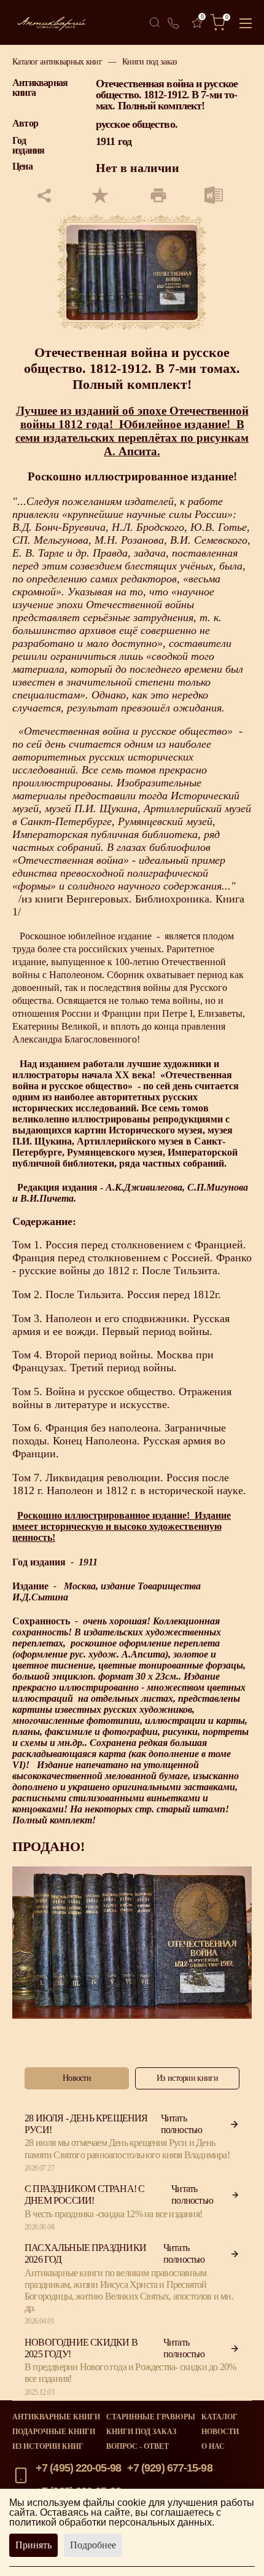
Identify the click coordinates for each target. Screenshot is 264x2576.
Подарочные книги (54, 2432)
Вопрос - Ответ (138, 2446)
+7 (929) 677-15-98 (170, 2468)
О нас (213, 2446)
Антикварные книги (56, 2417)
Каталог (219, 2417)
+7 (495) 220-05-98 (78, 2468)
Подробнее (93, 2545)
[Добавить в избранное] (100, 196)
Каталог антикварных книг (57, 61)
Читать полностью (182, 2124)
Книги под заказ (149, 61)
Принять (33, 2545)
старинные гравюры (151, 2417)
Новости (220, 2432)
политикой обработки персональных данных (111, 2522)
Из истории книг (48, 2446)
